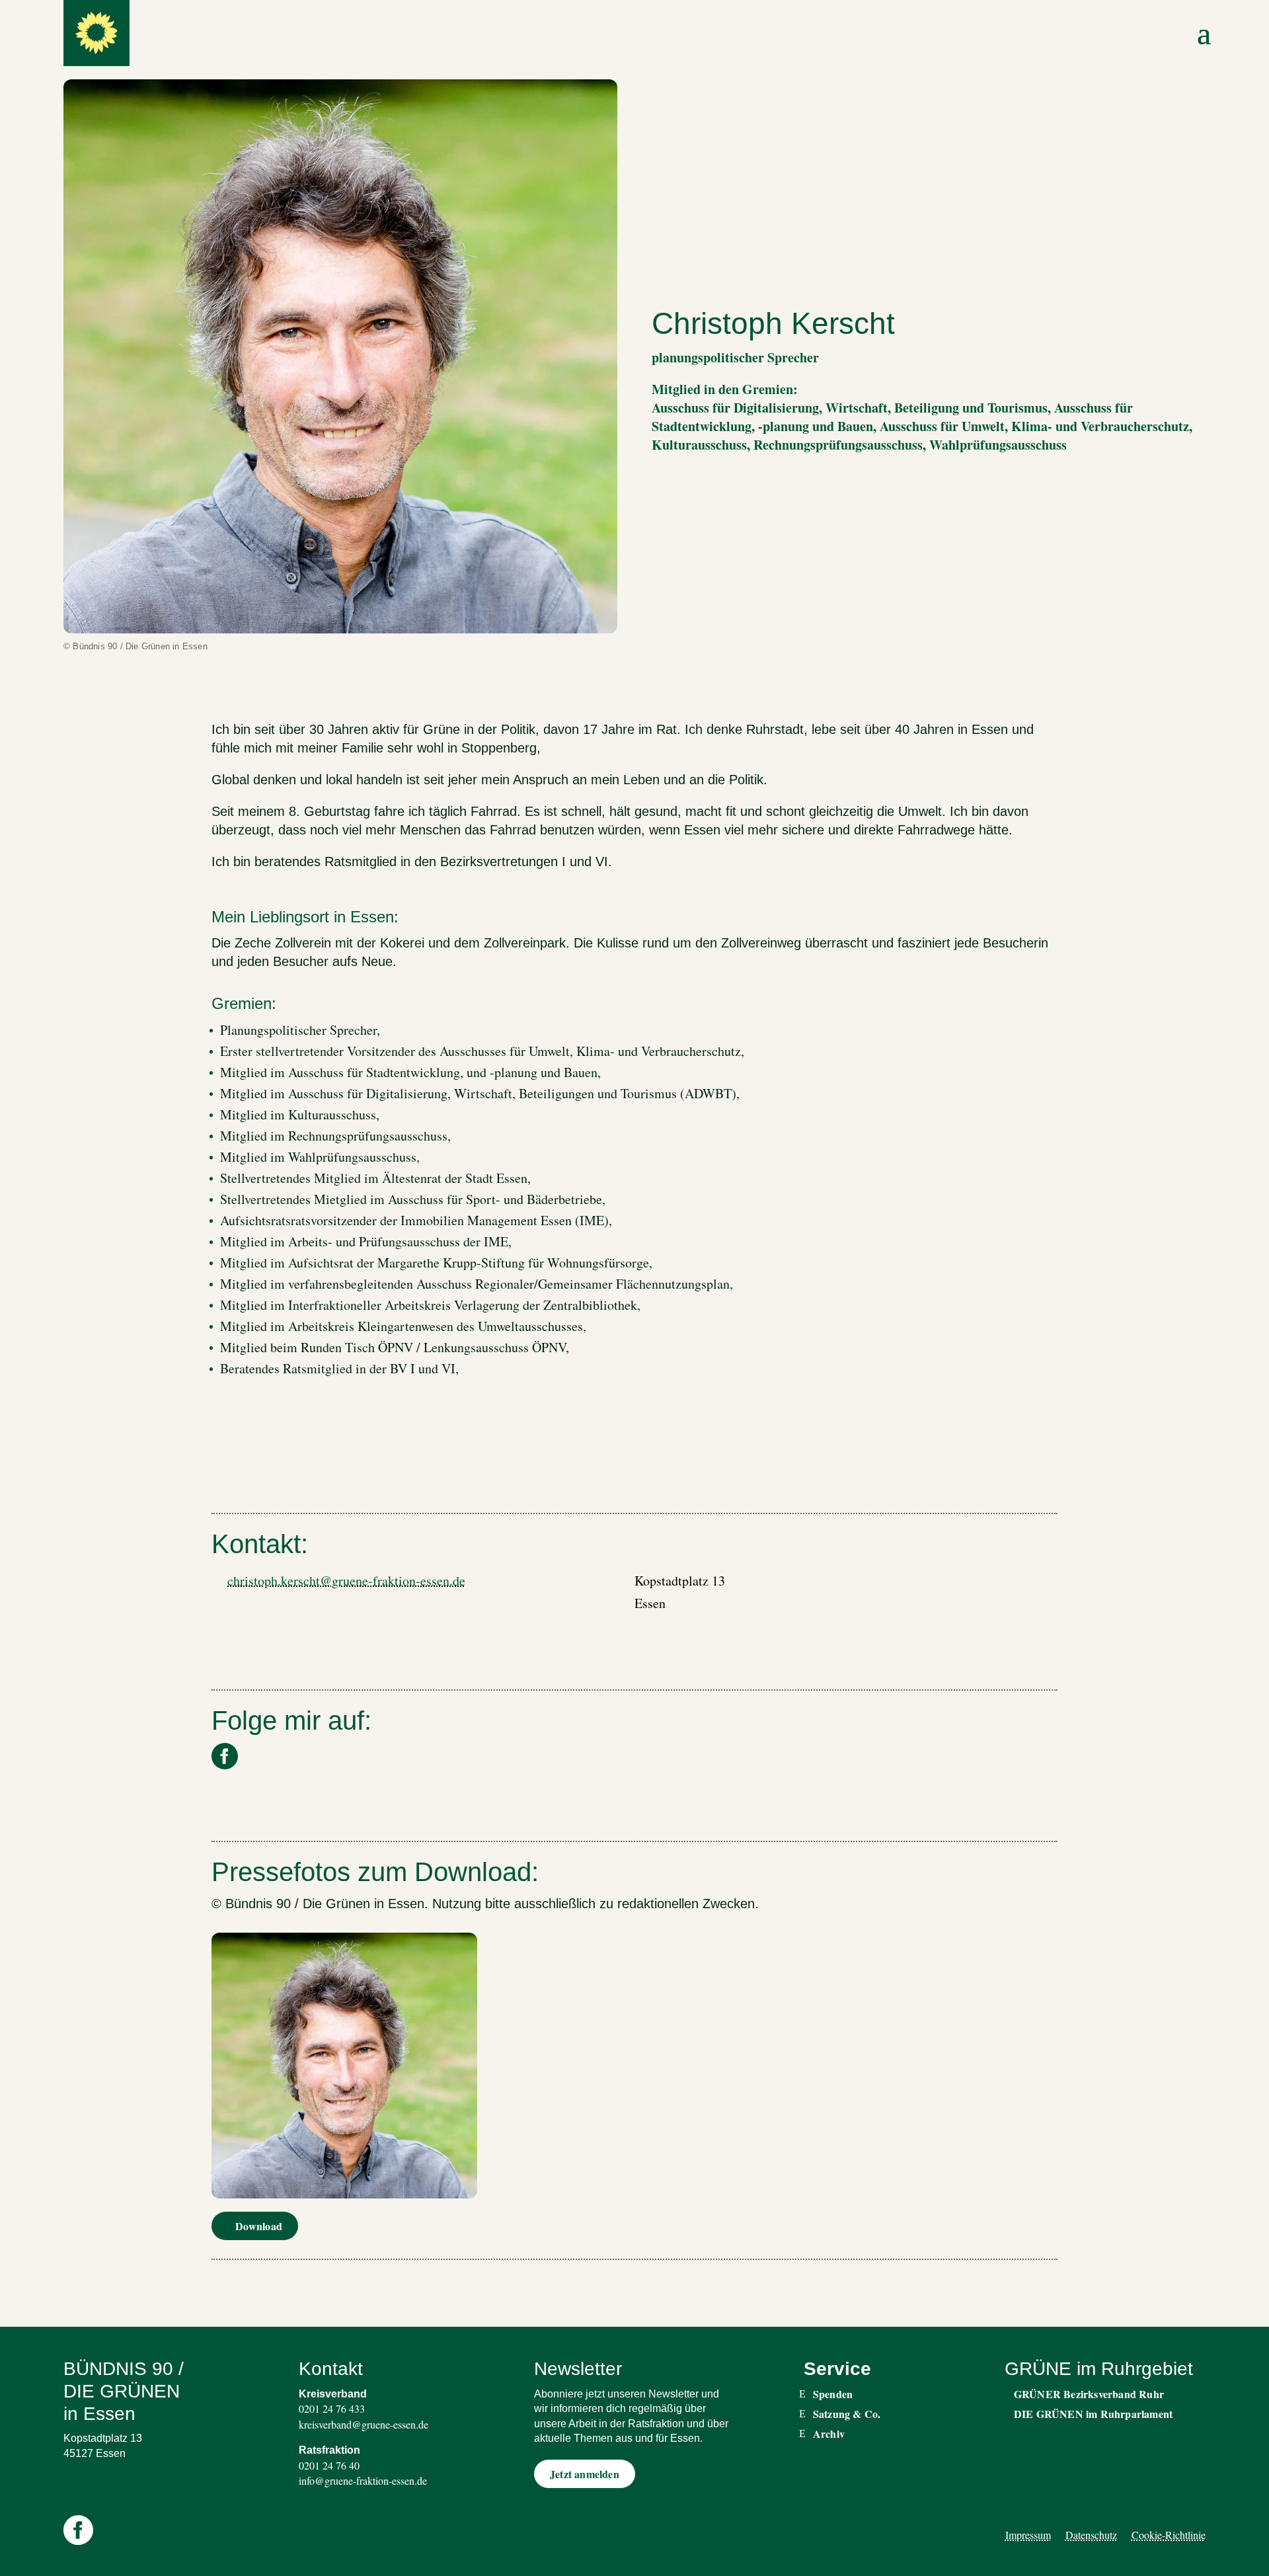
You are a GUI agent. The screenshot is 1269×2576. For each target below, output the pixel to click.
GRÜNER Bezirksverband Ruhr (1089, 2394)
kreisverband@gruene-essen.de (364, 2424)
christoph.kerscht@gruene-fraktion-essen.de (346, 1581)
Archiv (829, 2434)
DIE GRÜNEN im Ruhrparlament (1093, 2414)
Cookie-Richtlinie (1169, 2535)
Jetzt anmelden (585, 2474)
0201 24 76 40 (329, 2465)
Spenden (833, 2394)
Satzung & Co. (847, 2414)
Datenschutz (1091, 2535)
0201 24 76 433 (332, 2408)
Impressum (1028, 2535)
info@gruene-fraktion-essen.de (363, 2480)
